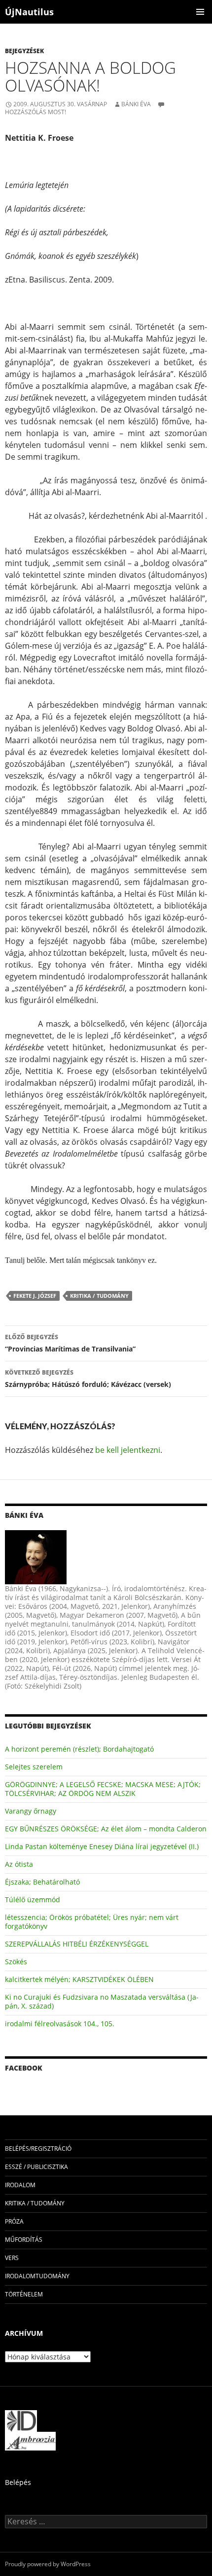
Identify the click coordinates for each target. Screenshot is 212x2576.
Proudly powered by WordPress (48, 2564)
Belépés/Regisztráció (38, 2149)
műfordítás (24, 2240)
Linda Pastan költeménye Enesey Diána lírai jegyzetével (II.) (102, 1846)
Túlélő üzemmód (33, 1900)
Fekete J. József (35, 1296)
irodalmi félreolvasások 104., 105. (60, 2024)
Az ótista (19, 1864)
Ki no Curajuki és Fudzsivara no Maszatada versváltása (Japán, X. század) (102, 2001)
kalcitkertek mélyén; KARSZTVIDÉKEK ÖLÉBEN (79, 1979)
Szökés (16, 1962)
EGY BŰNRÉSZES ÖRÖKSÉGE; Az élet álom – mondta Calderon (106, 1829)
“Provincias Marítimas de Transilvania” (70, 1343)
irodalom (20, 2185)
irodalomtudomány (37, 2276)
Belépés (18, 2482)
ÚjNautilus (29, 12)
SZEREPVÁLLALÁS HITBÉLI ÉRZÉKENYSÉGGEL (77, 1944)
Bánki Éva (136, 104)
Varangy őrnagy (31, 1811)
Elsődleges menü (200, 12)
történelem (24, 2294)
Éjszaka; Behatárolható (42, 1882)
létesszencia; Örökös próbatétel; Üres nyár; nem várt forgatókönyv (92, 1922)
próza (14, 2221)
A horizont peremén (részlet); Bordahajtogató (79, 1749)
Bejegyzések (24, 51)
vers (12, 2258)
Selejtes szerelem (34, 1767)
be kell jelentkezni (128, 1450)
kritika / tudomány (99, 1296)
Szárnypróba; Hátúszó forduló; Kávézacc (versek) (88, 1379)
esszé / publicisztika (36, 2167)
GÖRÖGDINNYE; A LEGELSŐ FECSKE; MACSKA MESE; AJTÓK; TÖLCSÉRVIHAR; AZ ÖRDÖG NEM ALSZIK (103, 1789)
